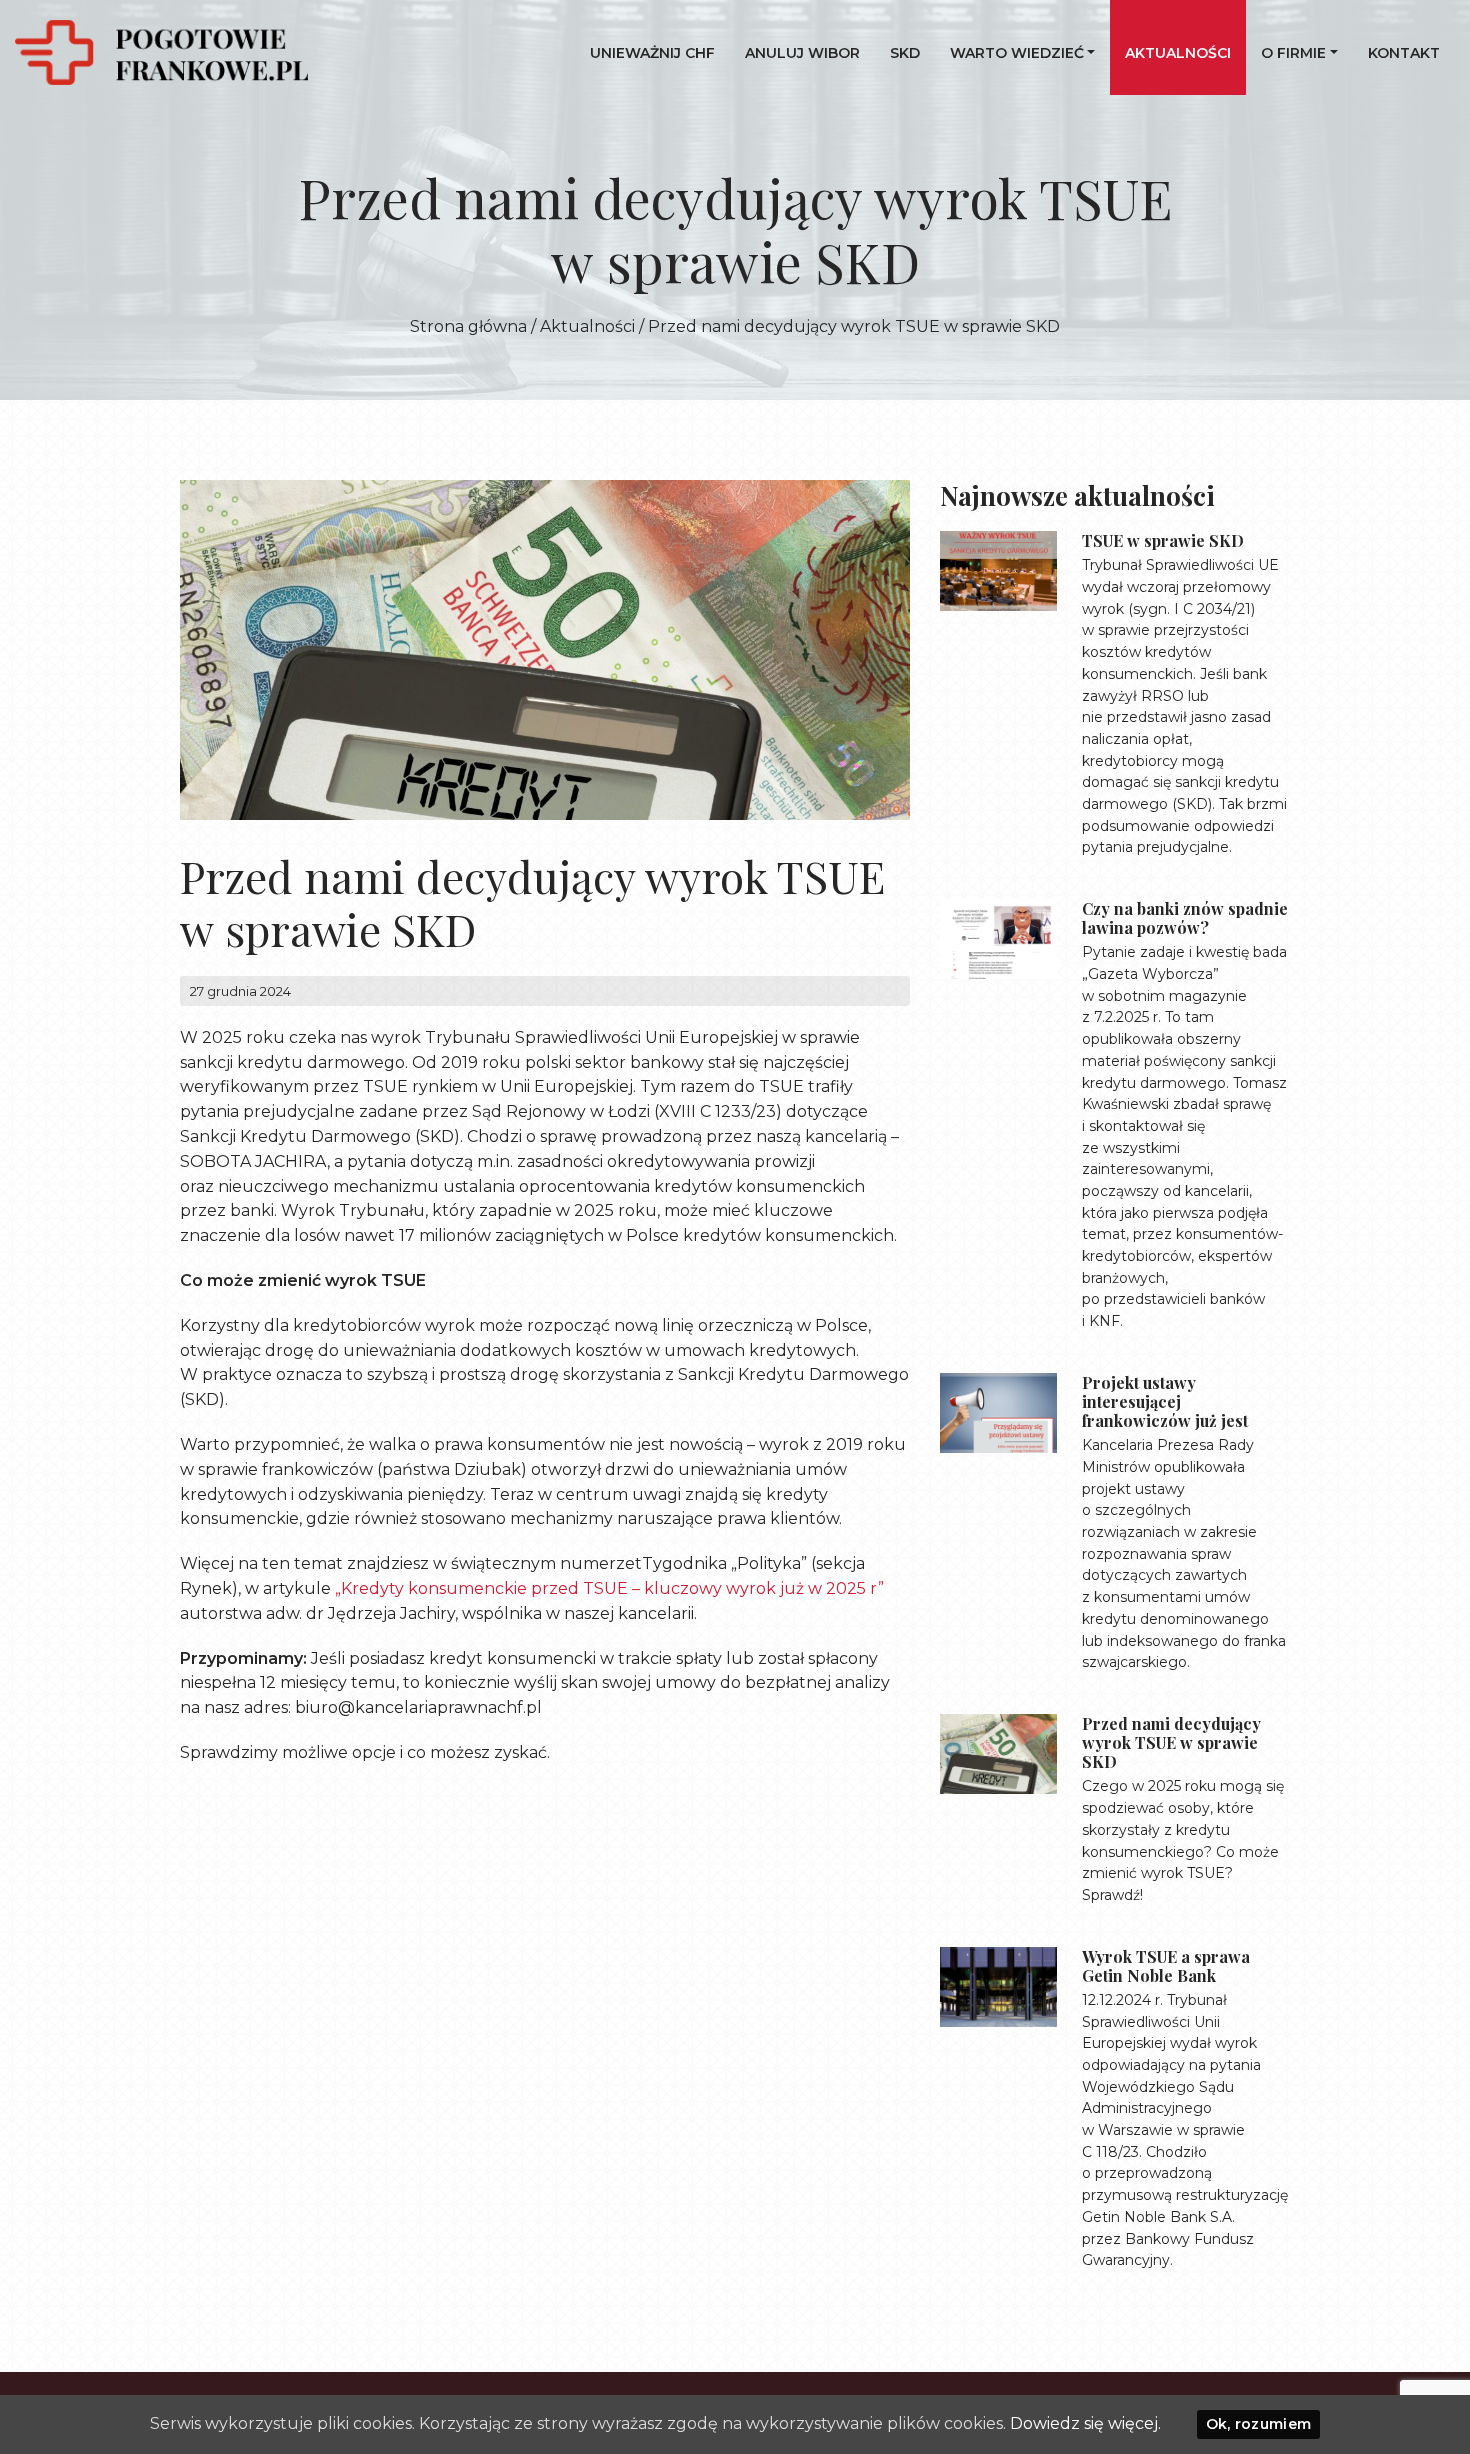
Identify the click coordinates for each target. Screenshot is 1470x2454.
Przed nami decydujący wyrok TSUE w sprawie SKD (1171, 1742)
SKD (905, 53)
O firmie (1293, 53)
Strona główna (468, 326)
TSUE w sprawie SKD (1163, 540)
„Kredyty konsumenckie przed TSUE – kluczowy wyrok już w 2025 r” (609, 1588)
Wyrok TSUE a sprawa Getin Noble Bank (1166, 1966)
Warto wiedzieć (1017, 53)
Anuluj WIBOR (802, 53)
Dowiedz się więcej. (1085, 2423)
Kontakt (1404, 53)
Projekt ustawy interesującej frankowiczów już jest (1165, 1401)
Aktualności (1178, 53)
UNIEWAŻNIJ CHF (652, 53)
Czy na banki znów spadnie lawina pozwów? (1185, 918)
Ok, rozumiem (1259, 2424)
